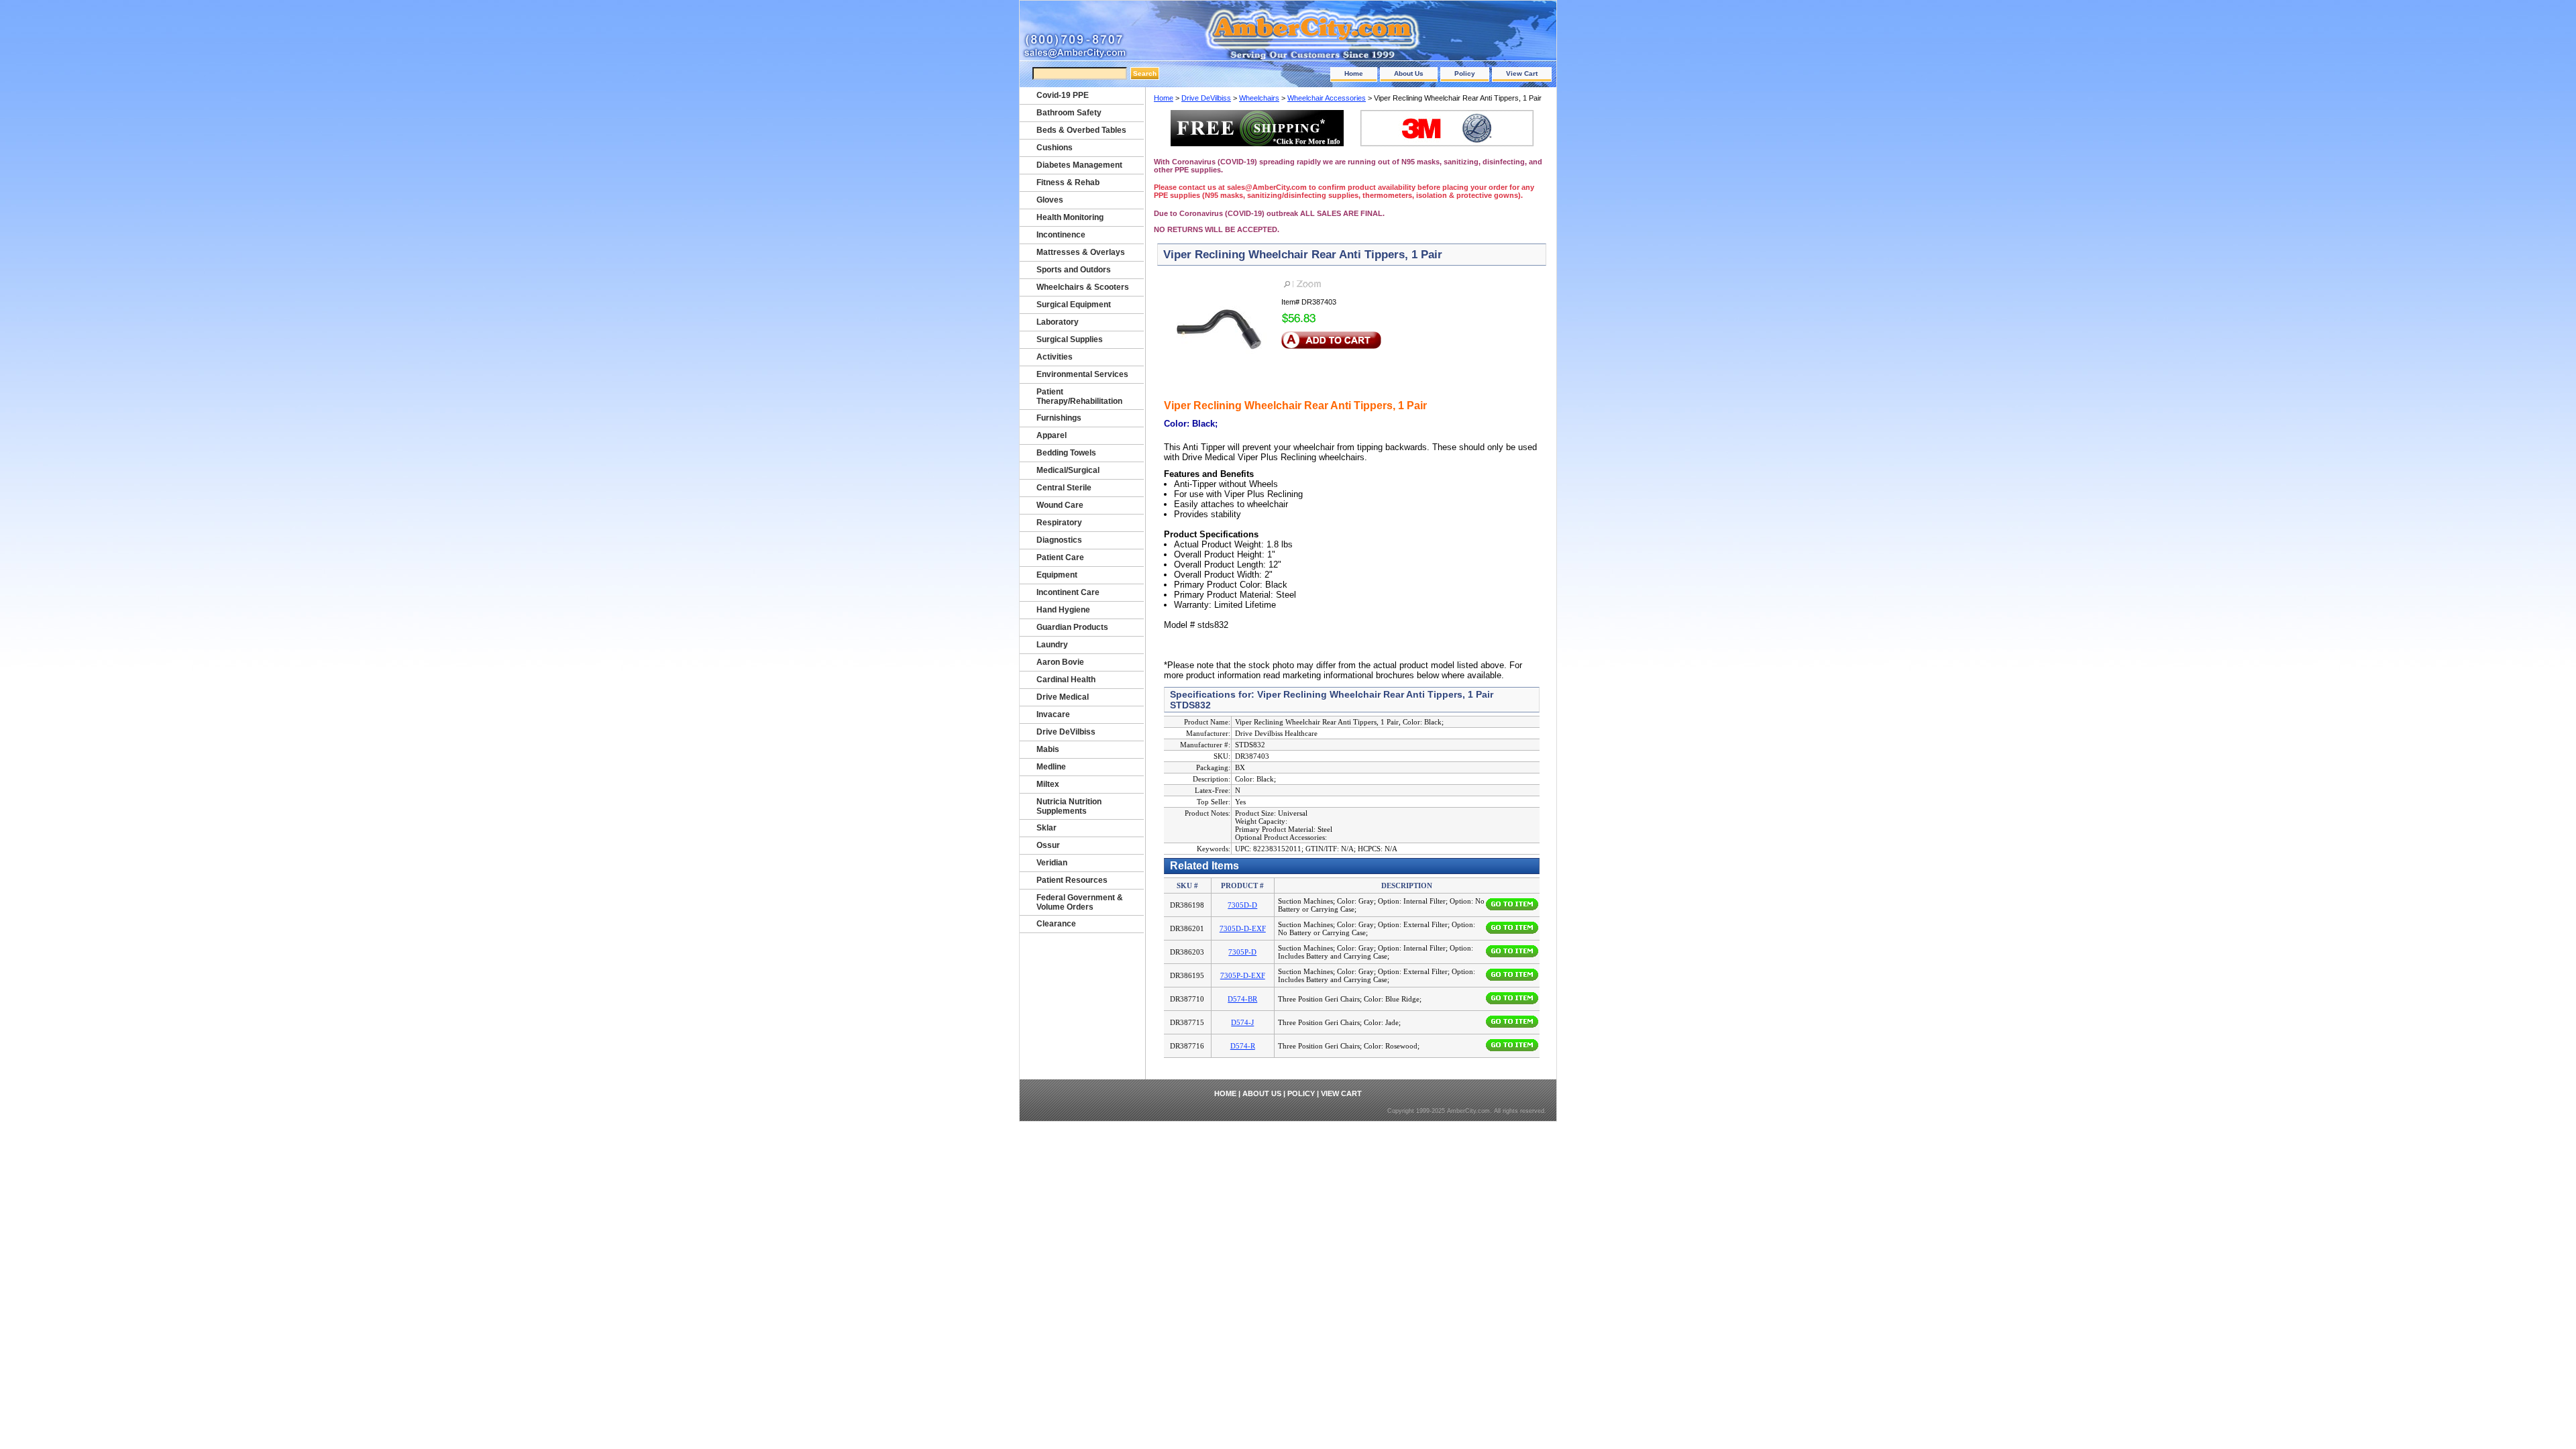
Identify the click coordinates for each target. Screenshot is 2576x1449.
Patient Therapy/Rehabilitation (1079, 396)
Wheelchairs (1259, 98)
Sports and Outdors (1074, 270)
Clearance (1056, 924)
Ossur (1048, 845)
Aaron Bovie (1060, 662)
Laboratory (1058, 322)
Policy (1465, 73)
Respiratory (1059, 523)
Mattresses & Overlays (1081, 252)
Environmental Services (1082, 374)
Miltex (1048, 784)
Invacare (1053, 714)
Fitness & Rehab (1068, 182)
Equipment (1057, 575)
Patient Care (1060, 557)
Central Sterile (1064, 488)
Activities (1055, 357)
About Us (1409, 73)
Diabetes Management (1079, 165)
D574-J (1242, 1022)
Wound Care (1060, 505)
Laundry (1052, 645)
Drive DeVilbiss (1206, 98)
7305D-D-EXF (1243, 928)
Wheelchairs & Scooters (1083, 287)
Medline (1051, 767)
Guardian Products (1072, 627)
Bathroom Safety (1069, 113)
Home (1354, 73)
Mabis (1048, 749)
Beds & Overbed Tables (1081, 130)
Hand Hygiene (1063, 610)
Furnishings (1059, 418)
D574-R (1243, 1046)
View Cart (1522, 73)
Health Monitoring (1070, 217)
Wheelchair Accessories (1327, 98)
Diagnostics (1059, 540)
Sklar (1046, 828)
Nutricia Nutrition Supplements (1069, 806)
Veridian (1052, 863)
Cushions (1055, 148)
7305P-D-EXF (1243, 975)
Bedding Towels (1066, 453)
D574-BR (1242, 999)
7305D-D (1242, 905)
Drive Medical (1063, 697)
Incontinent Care (1068, 592)
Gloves (1050, 200)
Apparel (1052, 435)
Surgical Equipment (1074, 305)
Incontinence (1061, 235)
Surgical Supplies (1070, 339)
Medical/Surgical (1068, 470)
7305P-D (1242, 952)
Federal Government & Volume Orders (1080, 902)
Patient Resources (1072, 880)
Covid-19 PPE (1063, 95)
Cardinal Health (1066, 680)
